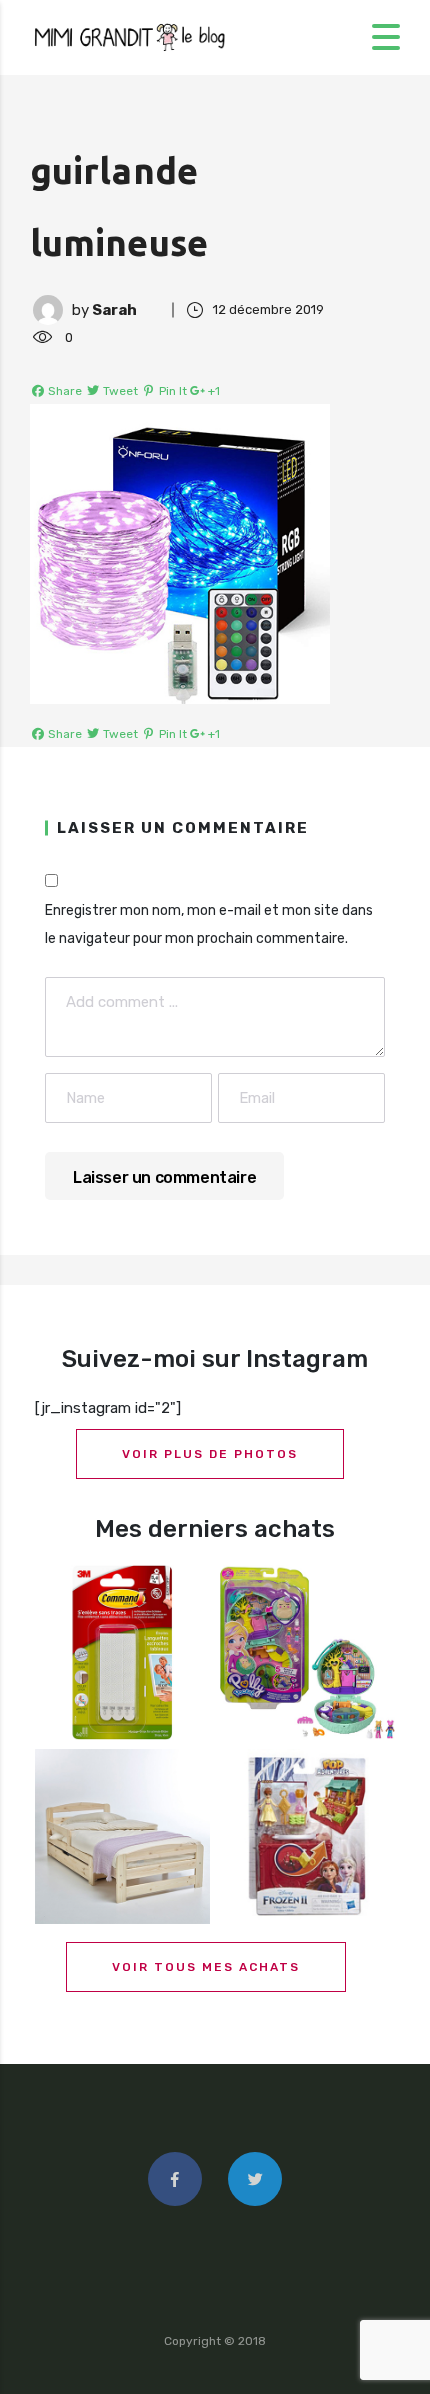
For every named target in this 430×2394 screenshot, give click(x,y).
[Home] (130, 36)
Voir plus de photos (210, 1454)
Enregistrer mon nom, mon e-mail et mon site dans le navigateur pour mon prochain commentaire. (209, 924)
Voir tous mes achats (206, 1967)
